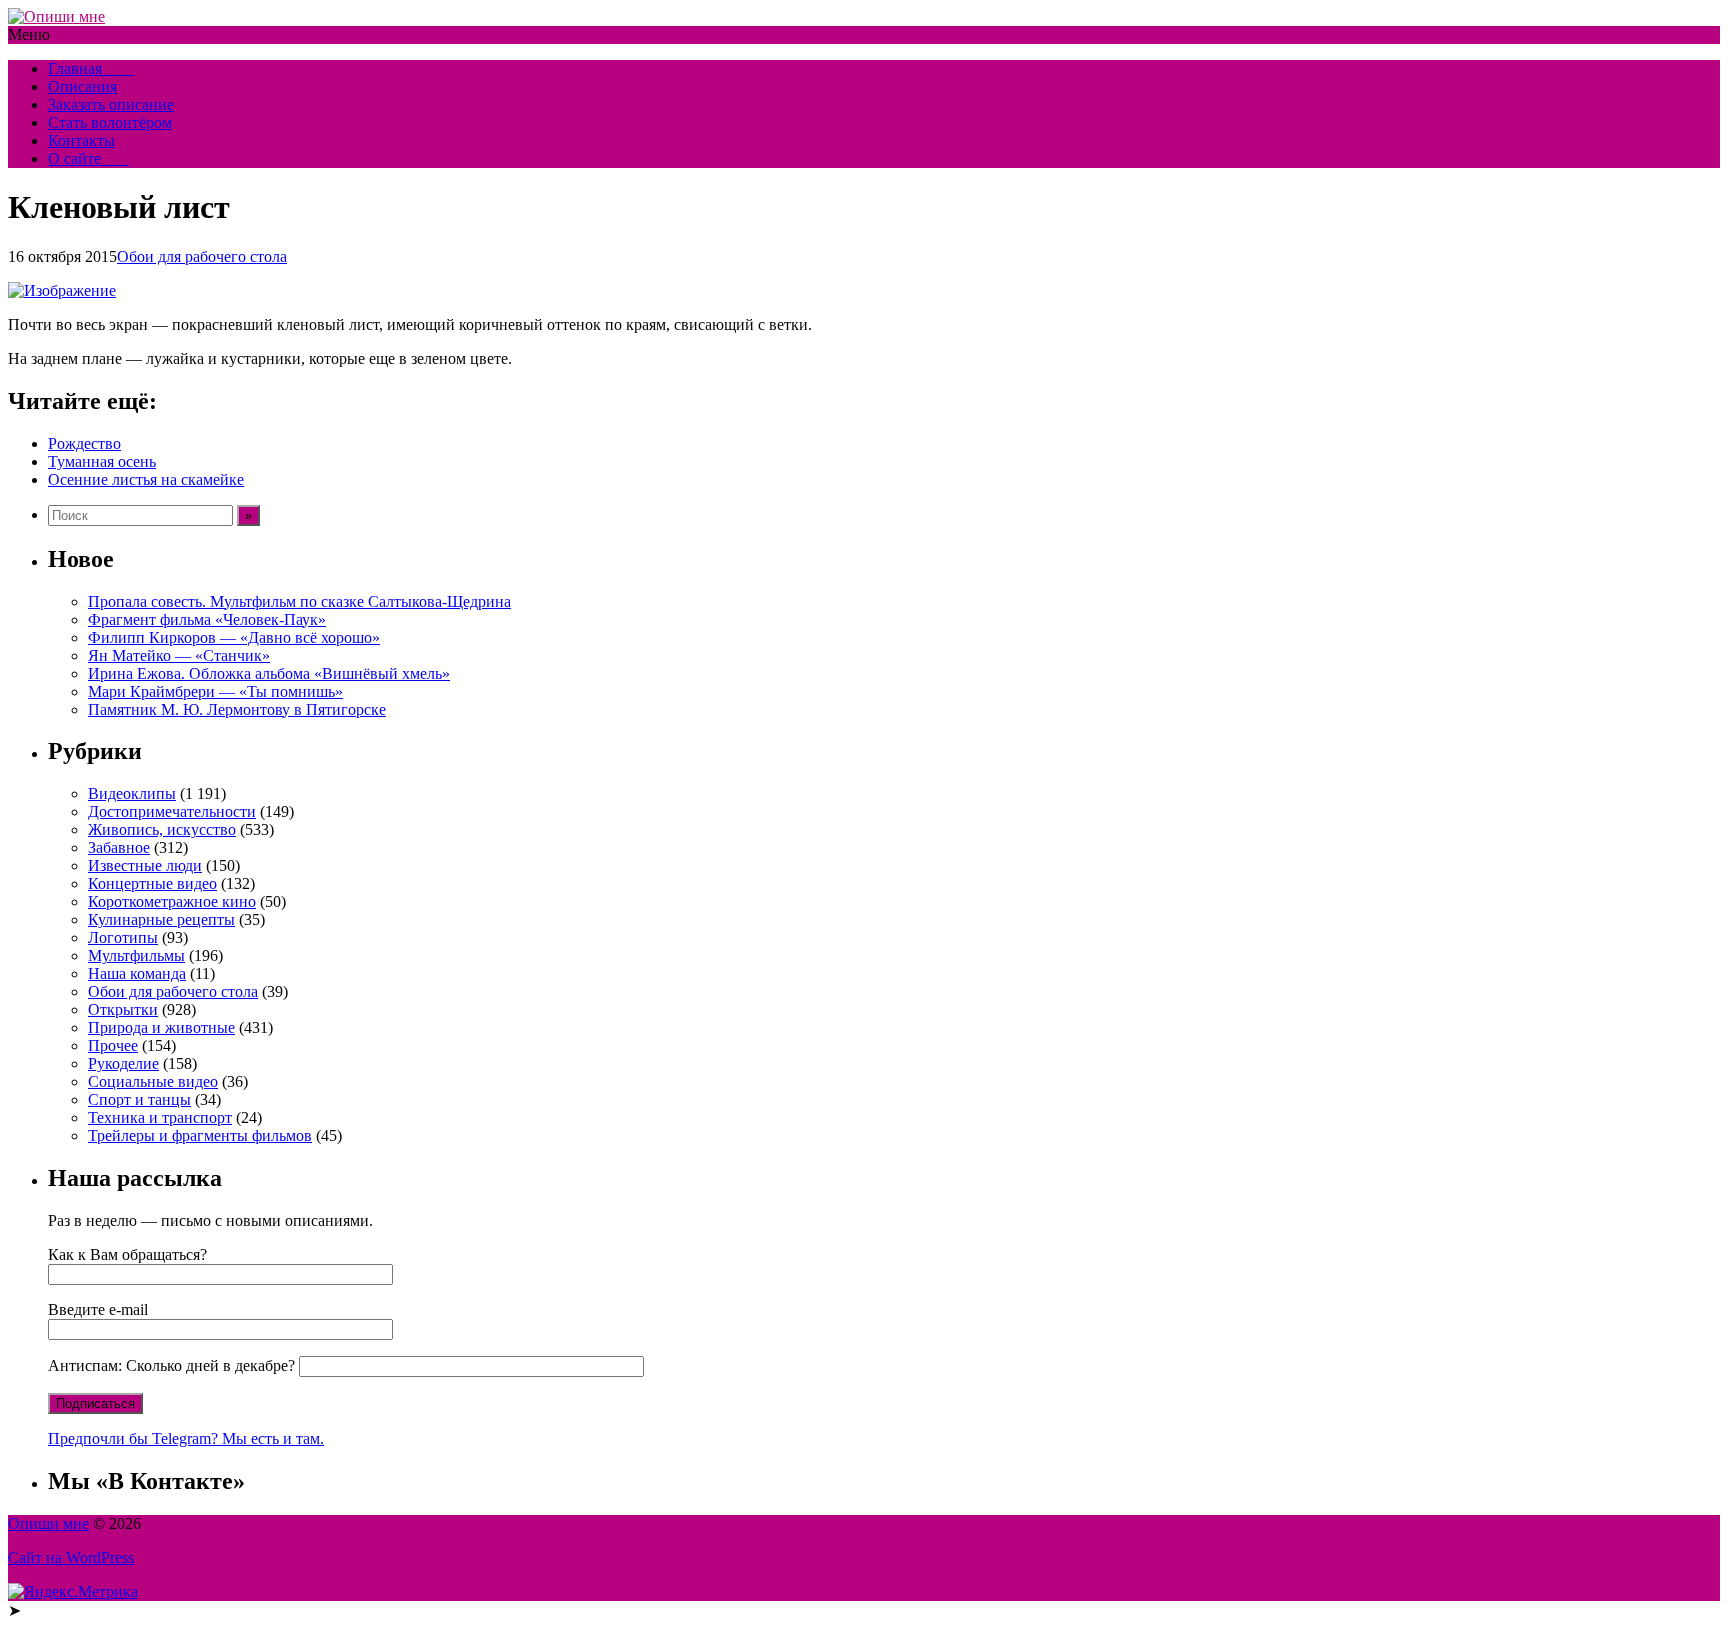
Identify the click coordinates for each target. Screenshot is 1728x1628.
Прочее (113, 1045)
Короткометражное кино (172, 901)
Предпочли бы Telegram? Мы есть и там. (186, 1438)
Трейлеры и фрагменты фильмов (200, 1135)
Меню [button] (29, 34)
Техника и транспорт (160, 1117)
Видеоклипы (132, 793)
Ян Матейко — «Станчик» (179, 655)
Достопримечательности (172, 811)
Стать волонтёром (110, 122)
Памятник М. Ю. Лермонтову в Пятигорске (237, 709)
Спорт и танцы (139, 1099)
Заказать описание (111, 104)
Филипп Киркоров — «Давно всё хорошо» (234, 637)
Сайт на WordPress (71, 1557)
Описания (82, 86)
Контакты (81, 140)
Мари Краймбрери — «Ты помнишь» (215, 691)
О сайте (88, 158)
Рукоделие (123, 1063)
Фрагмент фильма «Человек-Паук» (207, 619)
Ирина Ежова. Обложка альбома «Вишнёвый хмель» (269, 673)
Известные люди (145, 865)
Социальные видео (153, 1081)
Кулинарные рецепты (161, 919)
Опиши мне (48, 1523)
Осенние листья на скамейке (146, 479)
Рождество (84, 443)
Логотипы (123, 937)
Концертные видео (152, 883)
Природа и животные (161, 1027)
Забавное (119, 847)
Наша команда (137, 973)
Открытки (123, 1009)
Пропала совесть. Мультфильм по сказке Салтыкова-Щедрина (299, 601)
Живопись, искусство (162, 829)
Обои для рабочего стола (202, 256)
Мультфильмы (136, 955)
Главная (91, 68)
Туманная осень (102, 461)
